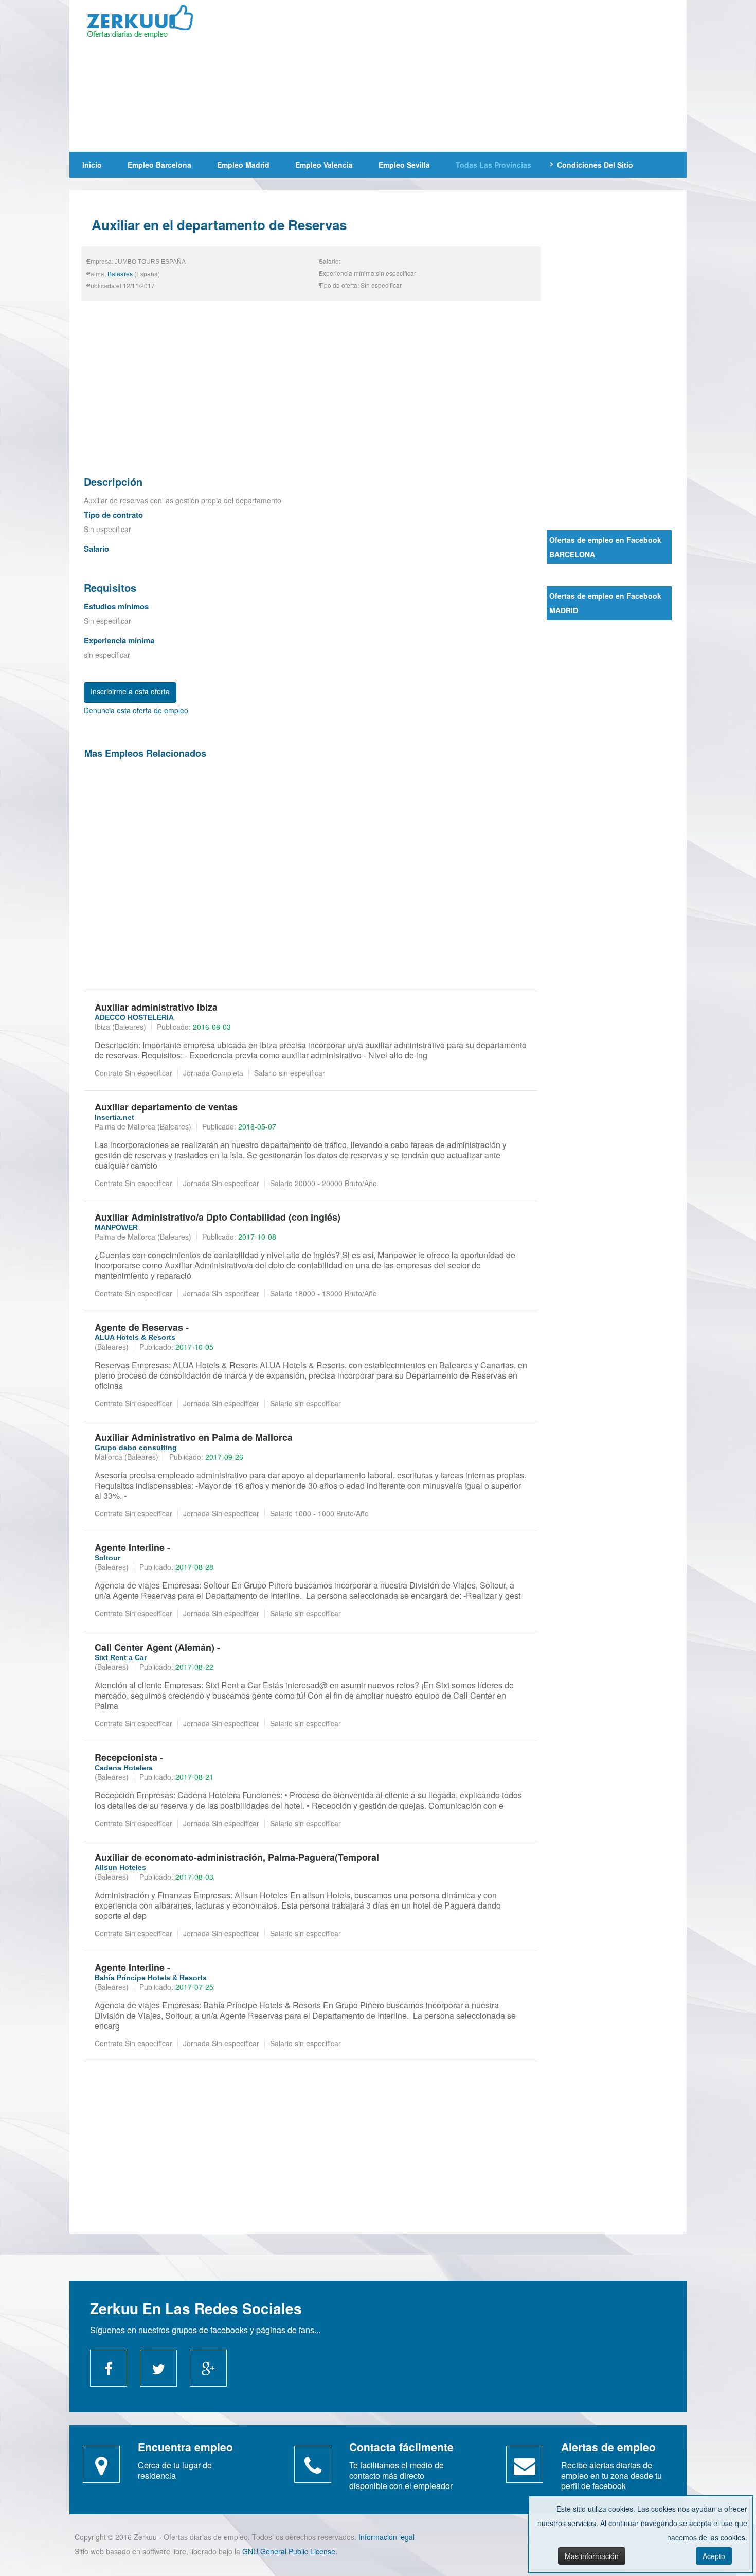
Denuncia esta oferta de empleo (136, 710)
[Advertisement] (452, 75)
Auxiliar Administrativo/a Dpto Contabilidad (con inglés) (218, 1217)
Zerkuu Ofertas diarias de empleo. (147, 23)
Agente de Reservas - (142, 1327)
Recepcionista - (129, 1757)
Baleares (120, 274)
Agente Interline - (132, 1547)
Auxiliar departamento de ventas (166, 1107)
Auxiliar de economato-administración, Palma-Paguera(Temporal (237, 1857)
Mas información (592, 2556)
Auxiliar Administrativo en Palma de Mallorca (194, 1437)
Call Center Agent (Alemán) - (157, 1647)
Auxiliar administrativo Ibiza (156, 1007)
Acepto (714, 2556)
